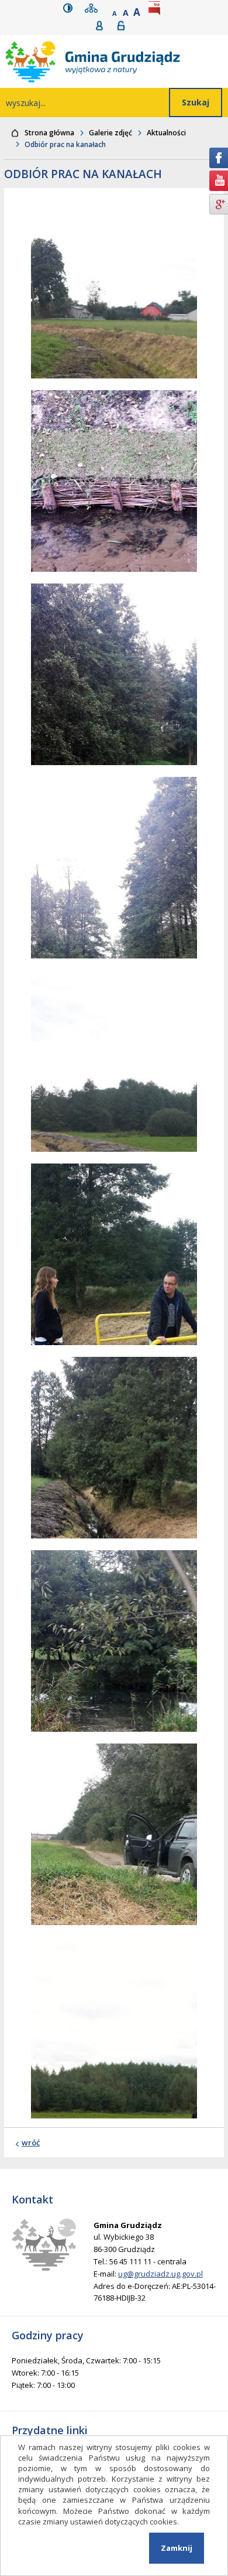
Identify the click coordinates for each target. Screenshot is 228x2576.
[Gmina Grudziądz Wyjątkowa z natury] (117, 62)
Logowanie (125, 25)
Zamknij (177, 2548)
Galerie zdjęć (110, 133)
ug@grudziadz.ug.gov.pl (160, 2274)
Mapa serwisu (94, 8)
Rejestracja (103, 25)
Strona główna (49, 133)
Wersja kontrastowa (70, 8)
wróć (31, 2142)
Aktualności (166, 133)
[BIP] (157, 8)
